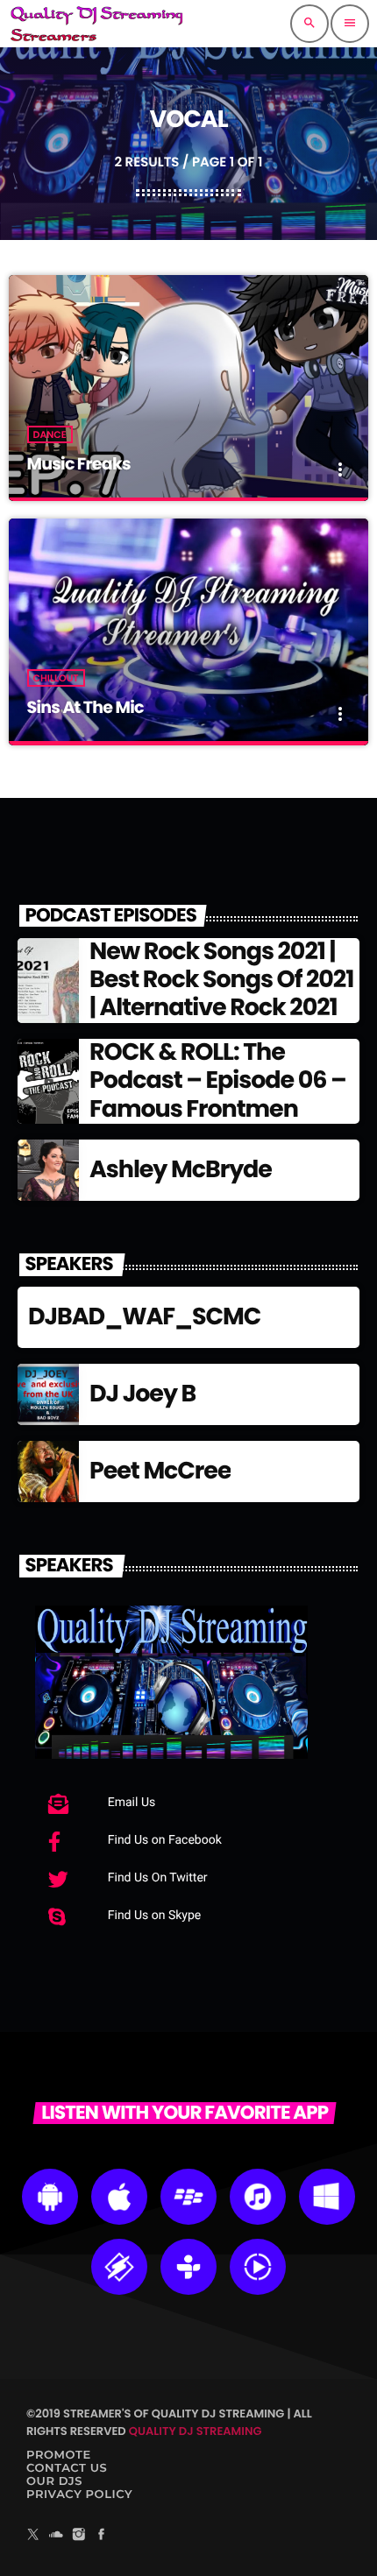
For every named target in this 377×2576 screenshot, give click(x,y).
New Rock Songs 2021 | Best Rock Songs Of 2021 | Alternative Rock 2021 (221, 980)
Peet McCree (160, 1471)
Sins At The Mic (85, 707)
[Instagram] (79, 2537)
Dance (50, 434)
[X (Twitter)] (33, 2537)
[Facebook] (102, 2537)
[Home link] (96, 24)
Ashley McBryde (181, 1170)
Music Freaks (79, 464)
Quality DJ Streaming (196, 2431)
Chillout (56, 678)
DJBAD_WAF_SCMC (144, 1317)
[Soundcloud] (56, 2537)
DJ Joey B (142, 1394)
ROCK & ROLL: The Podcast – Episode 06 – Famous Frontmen (218, 1081)
